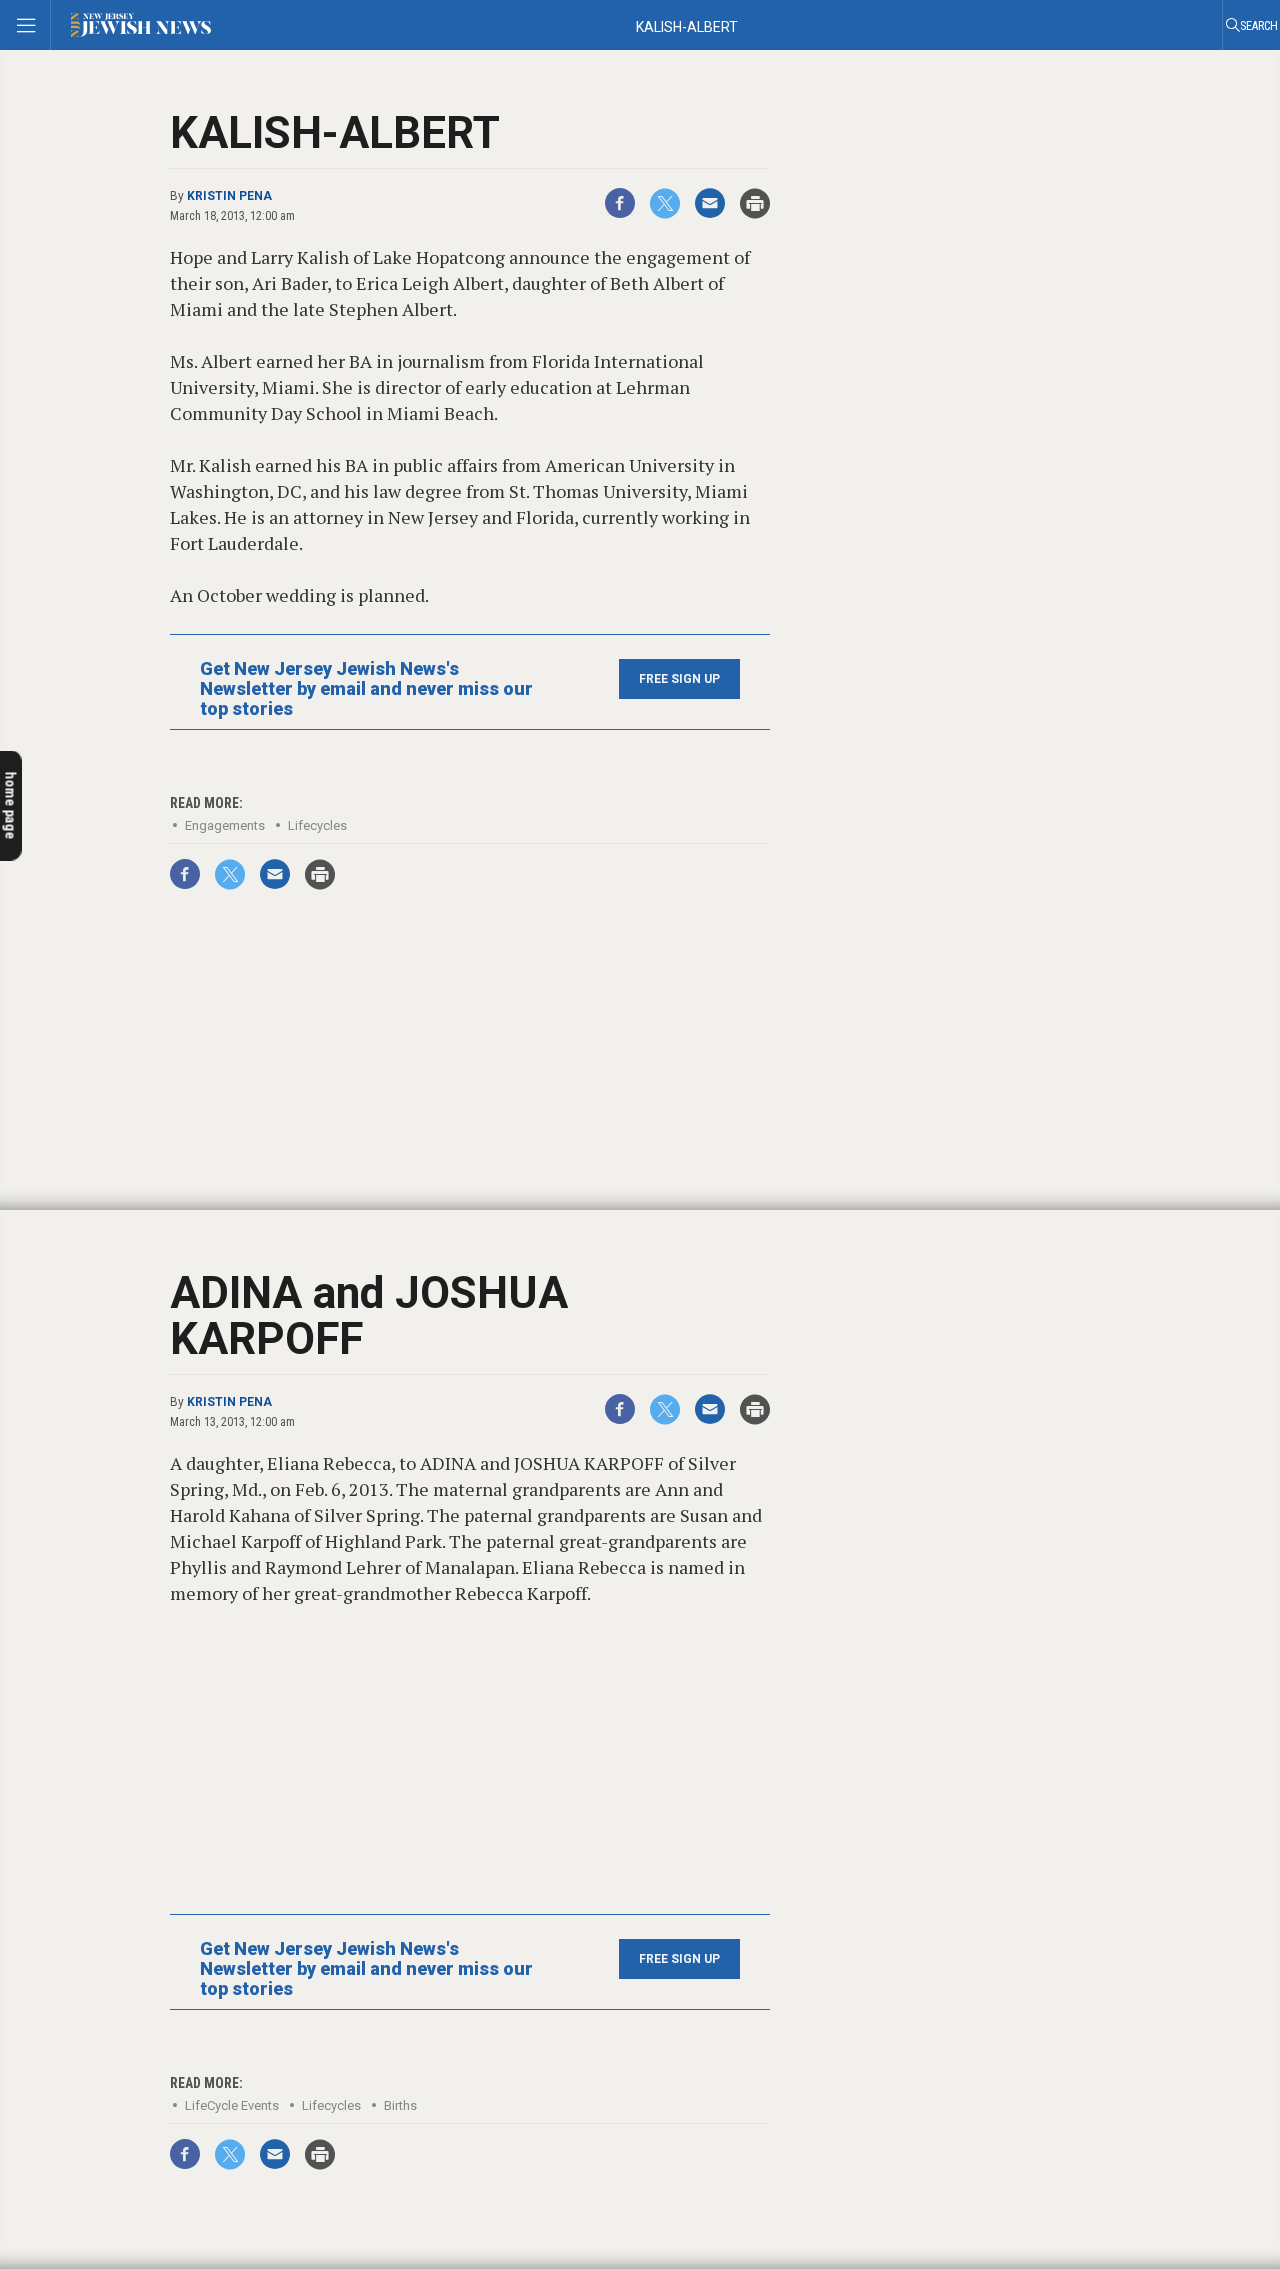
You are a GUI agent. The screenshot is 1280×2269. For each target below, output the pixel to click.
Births (400, 2105)
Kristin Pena (229, 196)
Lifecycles (317, 825)
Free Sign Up (679, 679)
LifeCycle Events (232, 2105)
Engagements (225, 825)
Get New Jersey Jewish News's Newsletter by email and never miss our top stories (366, 689)
